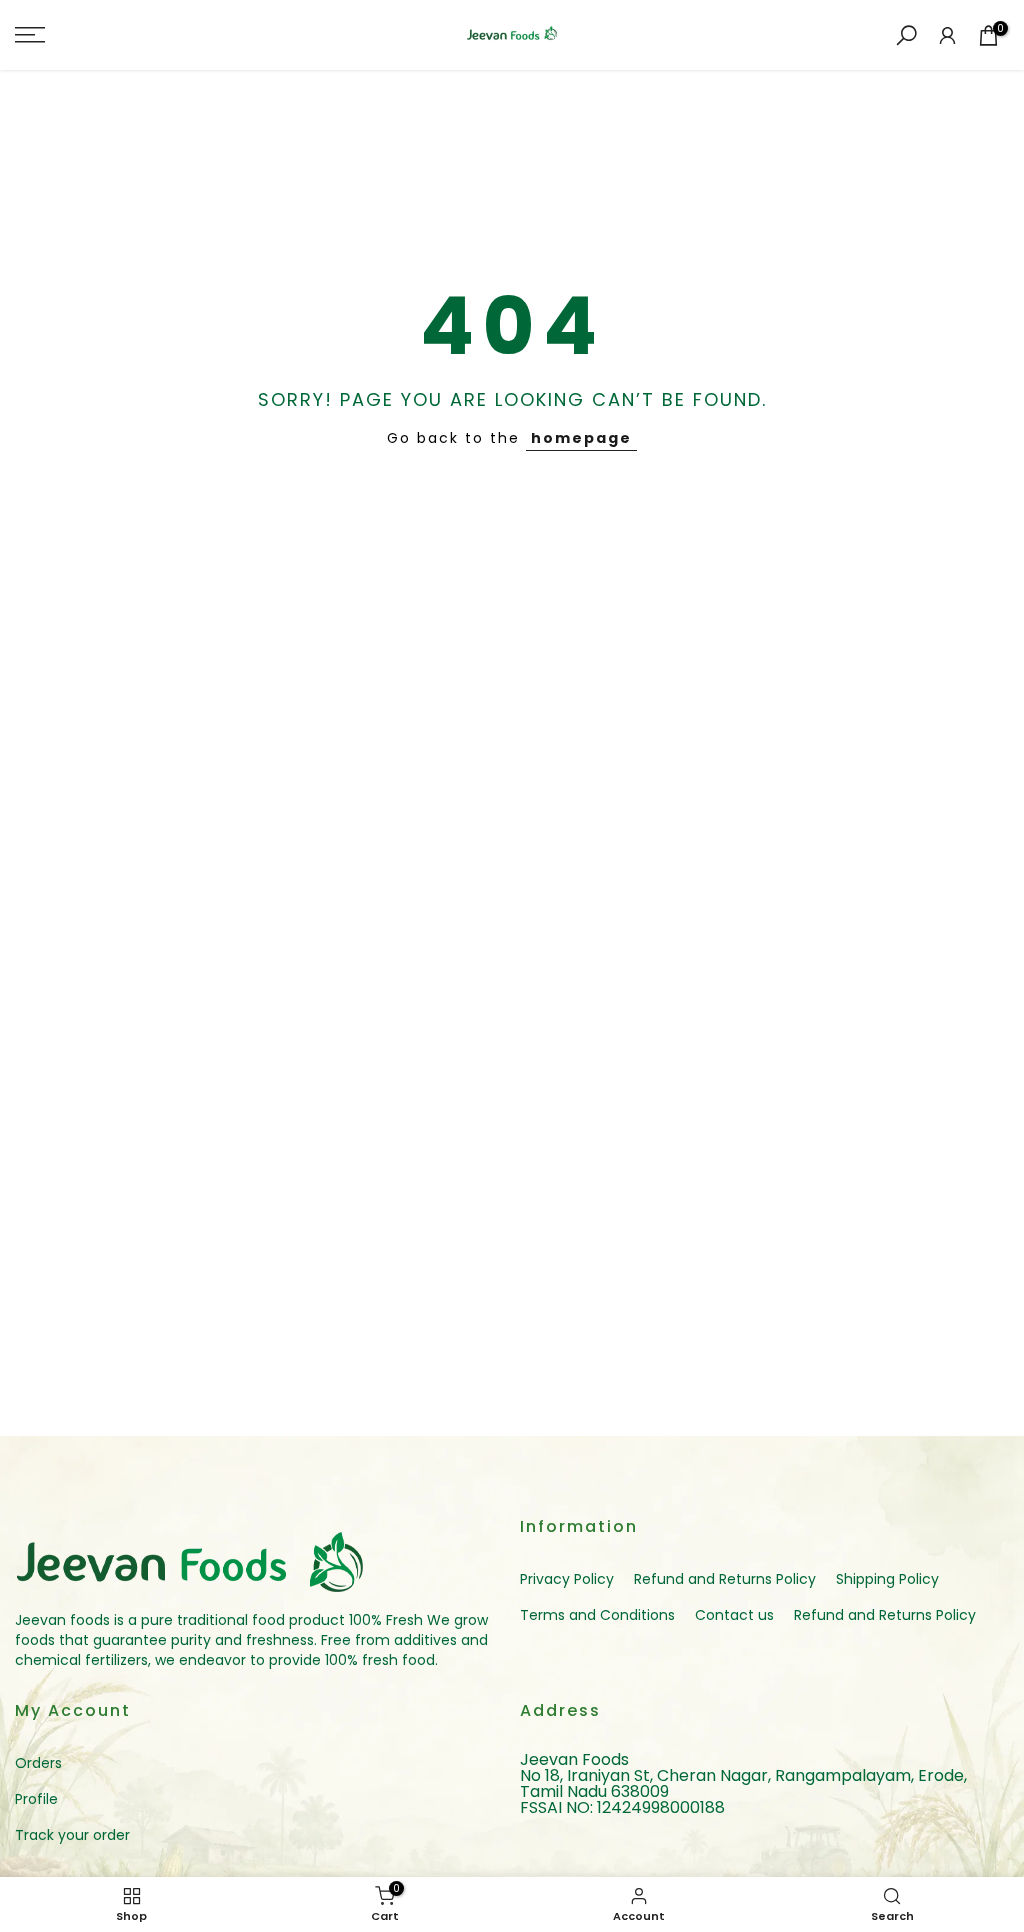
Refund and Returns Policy (725, 1579)
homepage (581, 438)
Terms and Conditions (597, 1615)
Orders (38, 1763)
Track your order (72, 1835)
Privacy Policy (567, 1579)
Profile (36, 1799)
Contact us (734, 1615)
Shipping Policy (887, 1579)
